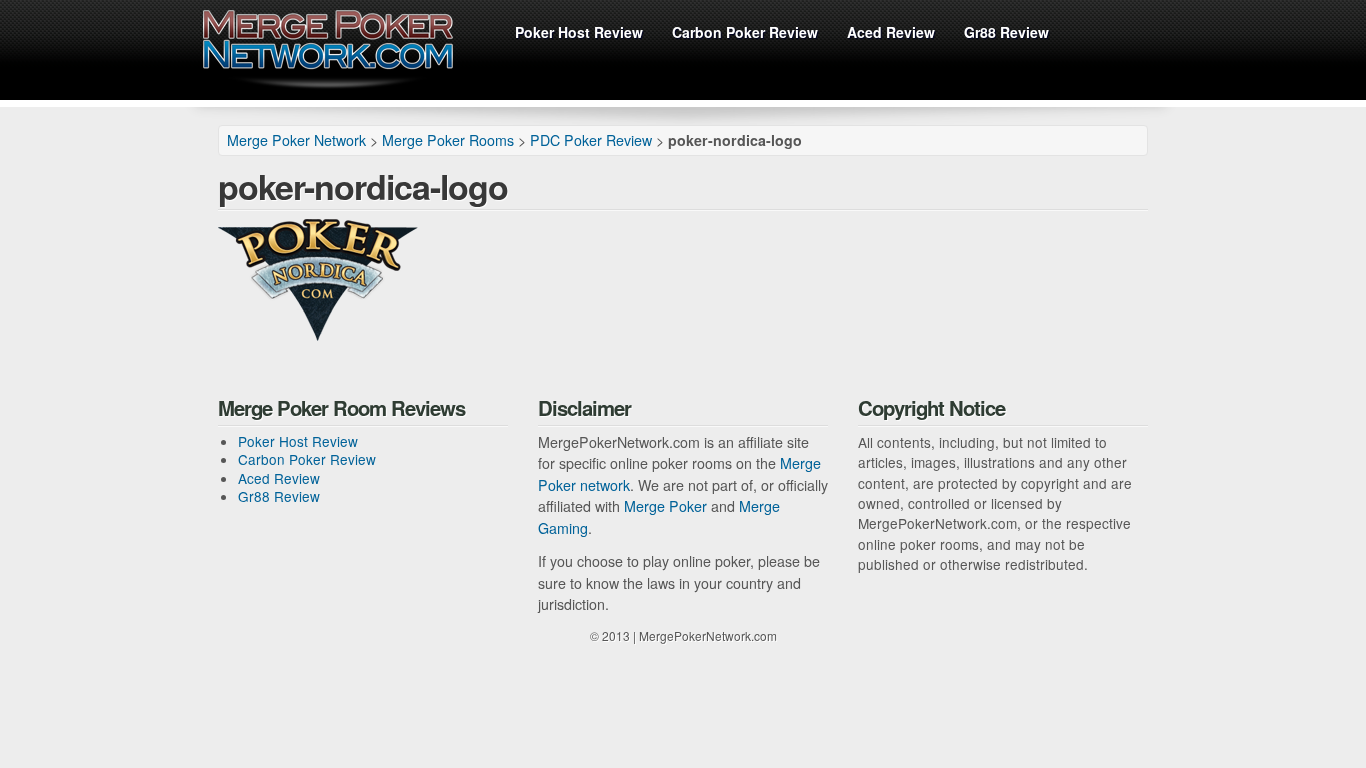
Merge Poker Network (328, 50)
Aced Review (891, 32)
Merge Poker (665, 506)
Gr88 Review (1006, 32)
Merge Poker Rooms (448, 140)
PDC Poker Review (591, 140)
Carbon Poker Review (745, 32)
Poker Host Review (579, 32)
